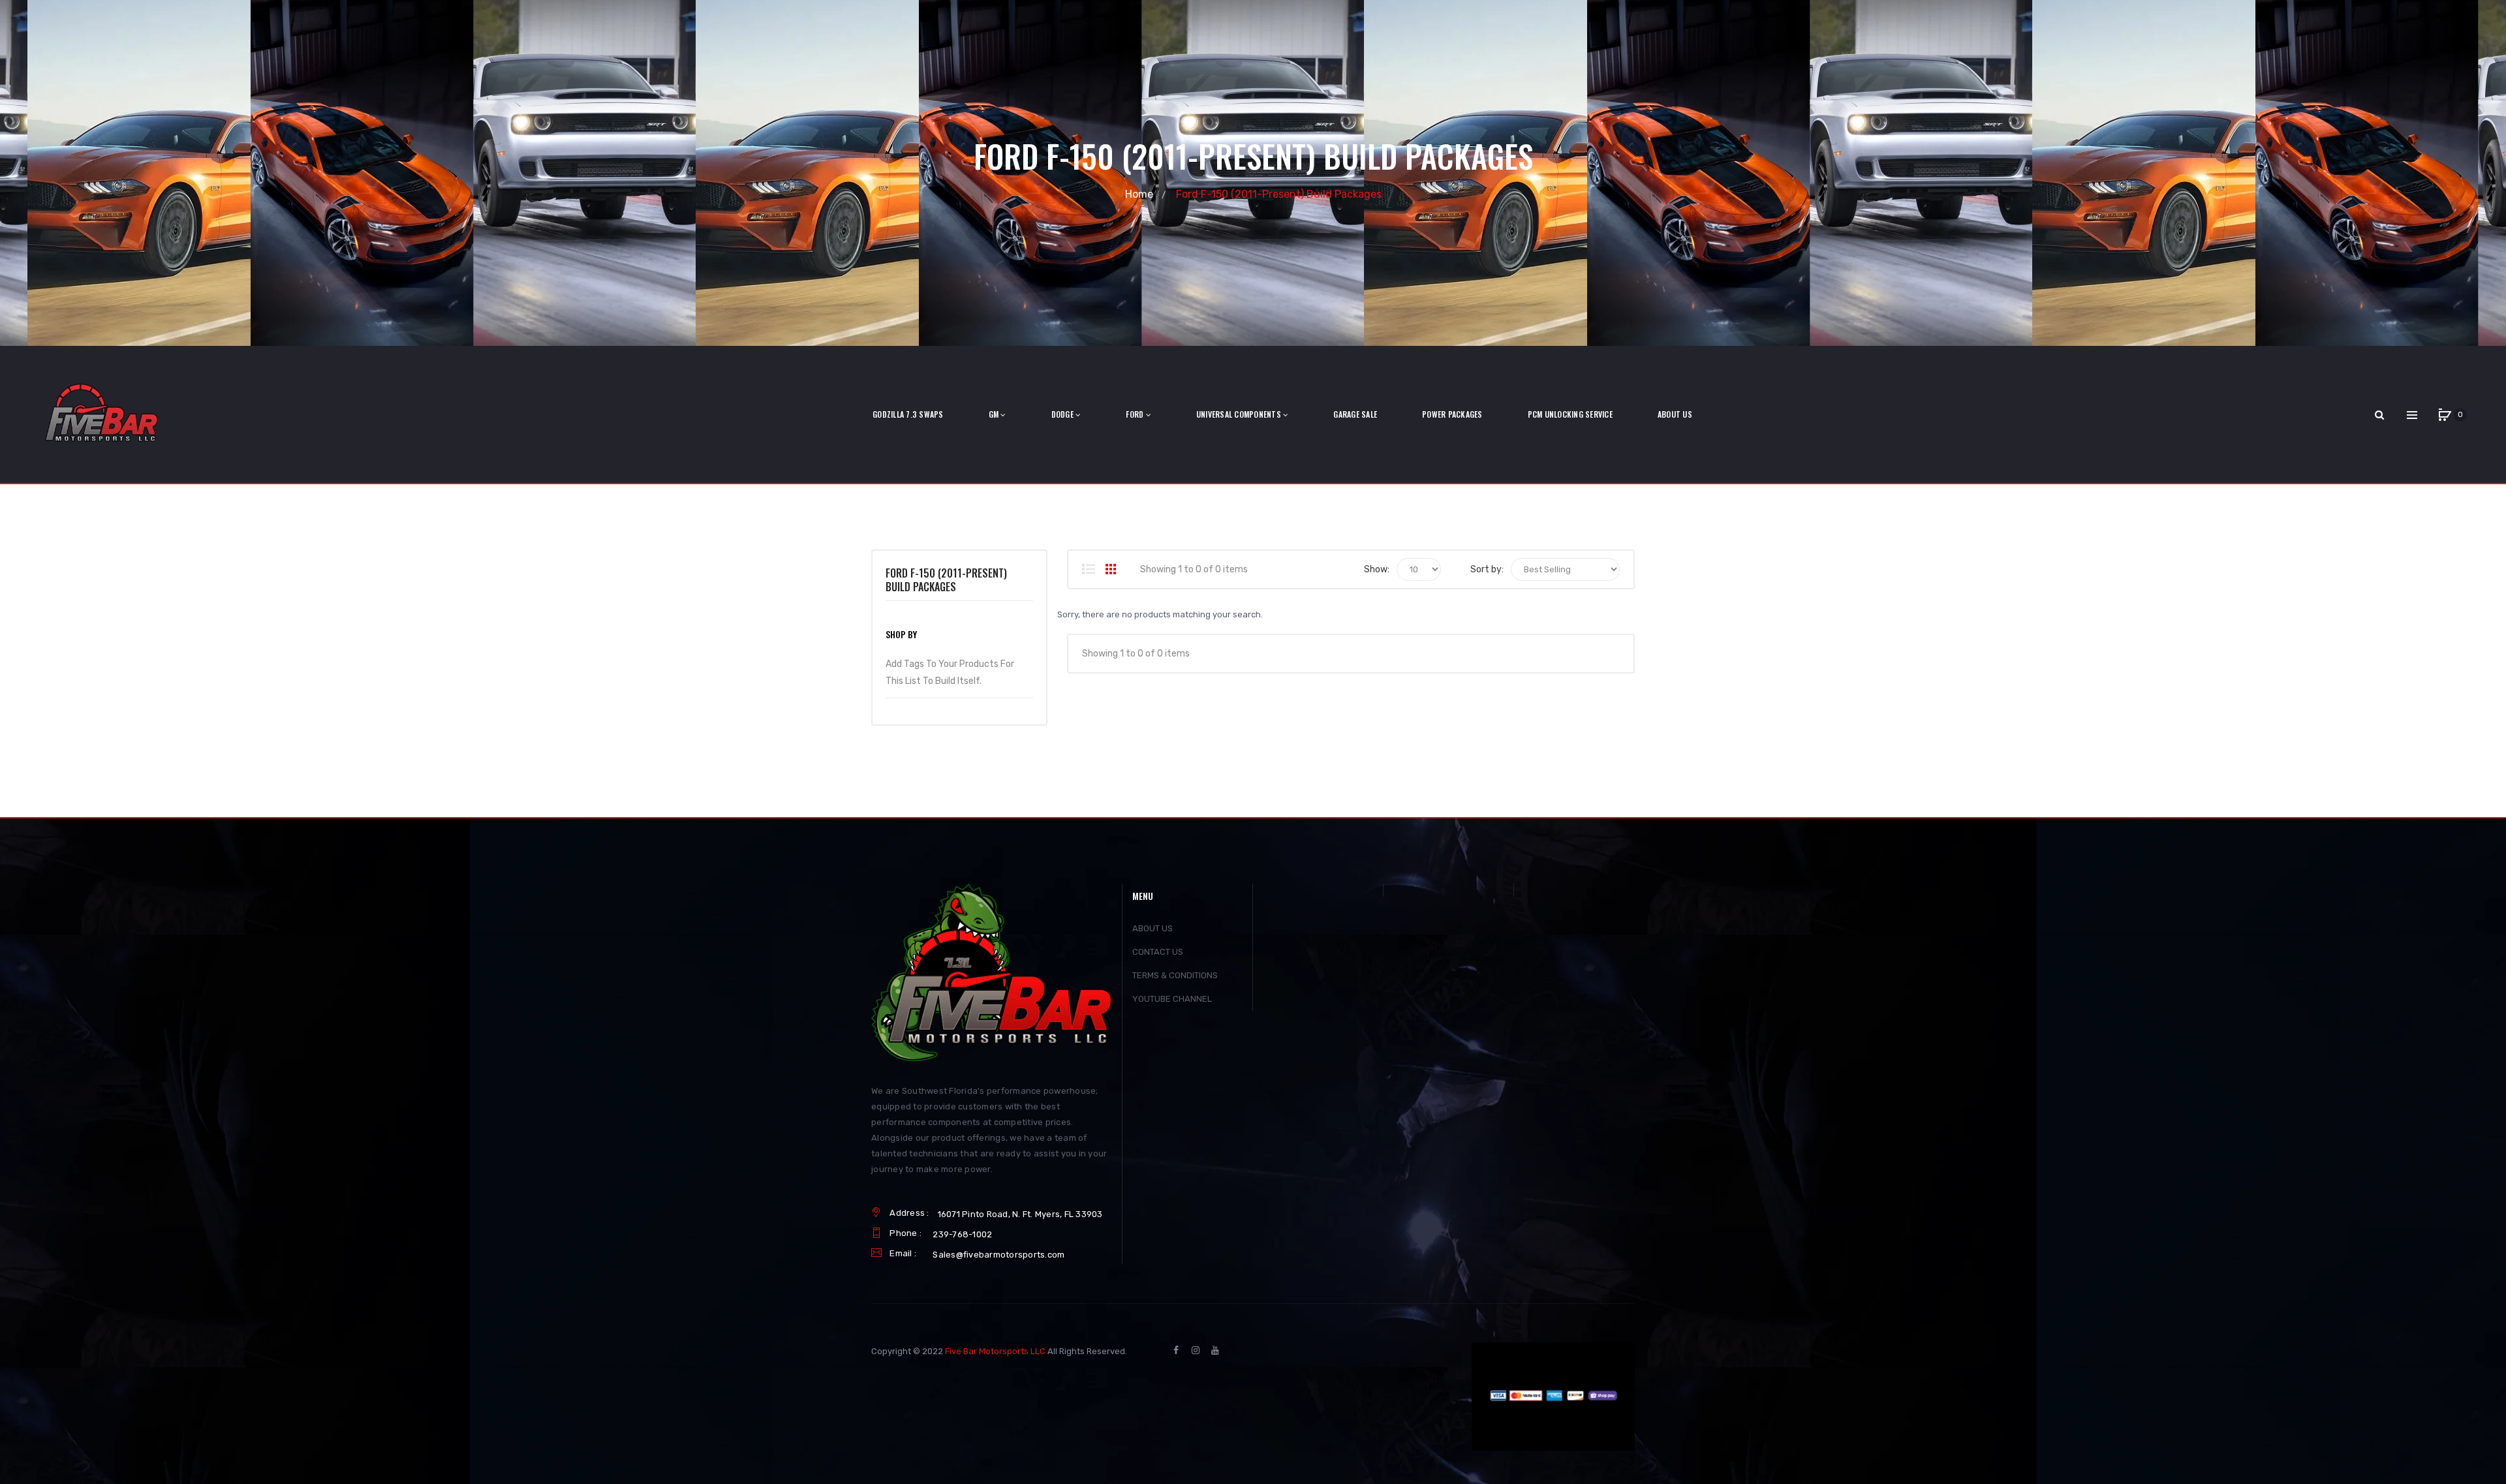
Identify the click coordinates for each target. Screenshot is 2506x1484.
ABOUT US (1152, 928)
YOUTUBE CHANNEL (1172, 999)
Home (1139, 194)
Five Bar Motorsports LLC (995, 1351)
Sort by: (1487, 569)
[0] (2445, 415)
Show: (1377, 569)
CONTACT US (1158, 952)
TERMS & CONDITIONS (1175, 975)
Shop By (901, 634)
